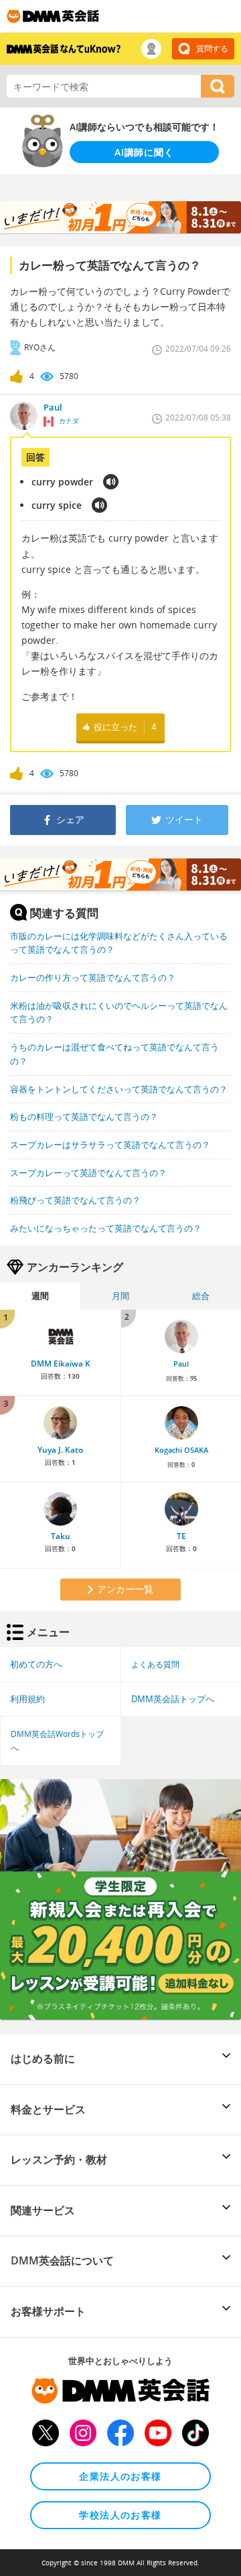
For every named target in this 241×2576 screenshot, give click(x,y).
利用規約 (27, 1699)
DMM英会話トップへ (173, 1699)
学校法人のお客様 (120, 2515)
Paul (181, 1364)
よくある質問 (155, 1664)
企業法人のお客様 (120, 2476)
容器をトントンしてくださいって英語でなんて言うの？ (119, 1089)
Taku (61, 1536)
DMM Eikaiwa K (61, 1364)
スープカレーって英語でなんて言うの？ (88, 1173)
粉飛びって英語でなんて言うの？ (75, 1200)
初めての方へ (36, 1664)
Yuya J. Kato (60, 1450)
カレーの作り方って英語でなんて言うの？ (93, 977)
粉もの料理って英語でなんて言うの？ (84, 1117)
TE (181, 1536)
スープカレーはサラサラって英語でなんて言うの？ (110, 1145)
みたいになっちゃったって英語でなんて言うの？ (106, 1228)
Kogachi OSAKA (181, 1450)
